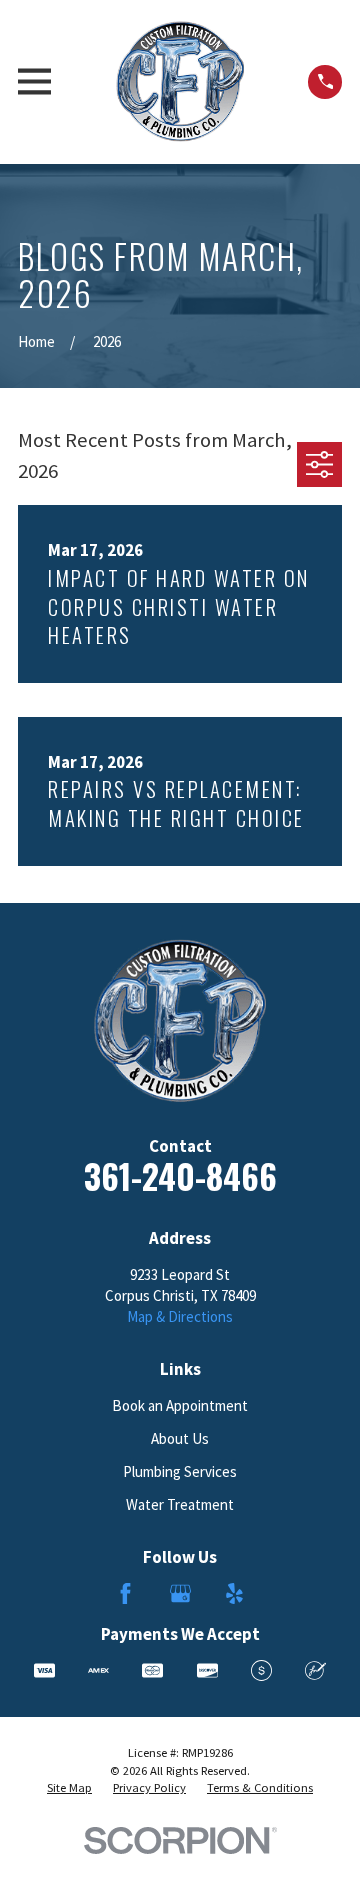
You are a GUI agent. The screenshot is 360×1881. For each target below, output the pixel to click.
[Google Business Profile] (180, 1593)
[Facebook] (125, 1593)
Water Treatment (180, 1504)
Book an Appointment (180, 1405)
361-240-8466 (180, 1176)
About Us (180, 1438)
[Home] (180, 82)
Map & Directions (180, 1316)
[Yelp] (234, 1593)
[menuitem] (69, 1788)
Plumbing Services (180, 1471)
